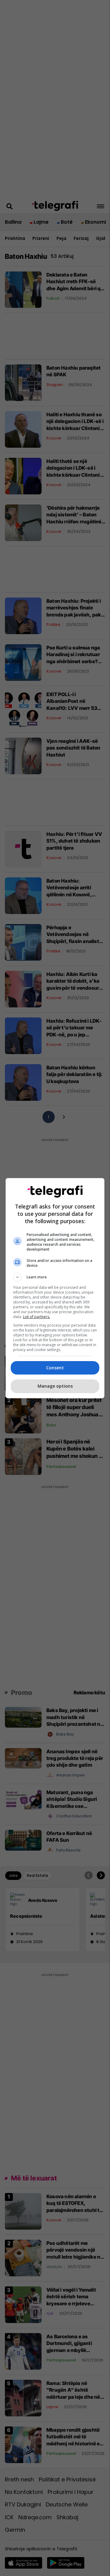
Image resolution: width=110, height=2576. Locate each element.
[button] (55, 1277)
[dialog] (55, 1288)
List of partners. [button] (37, 1317)
